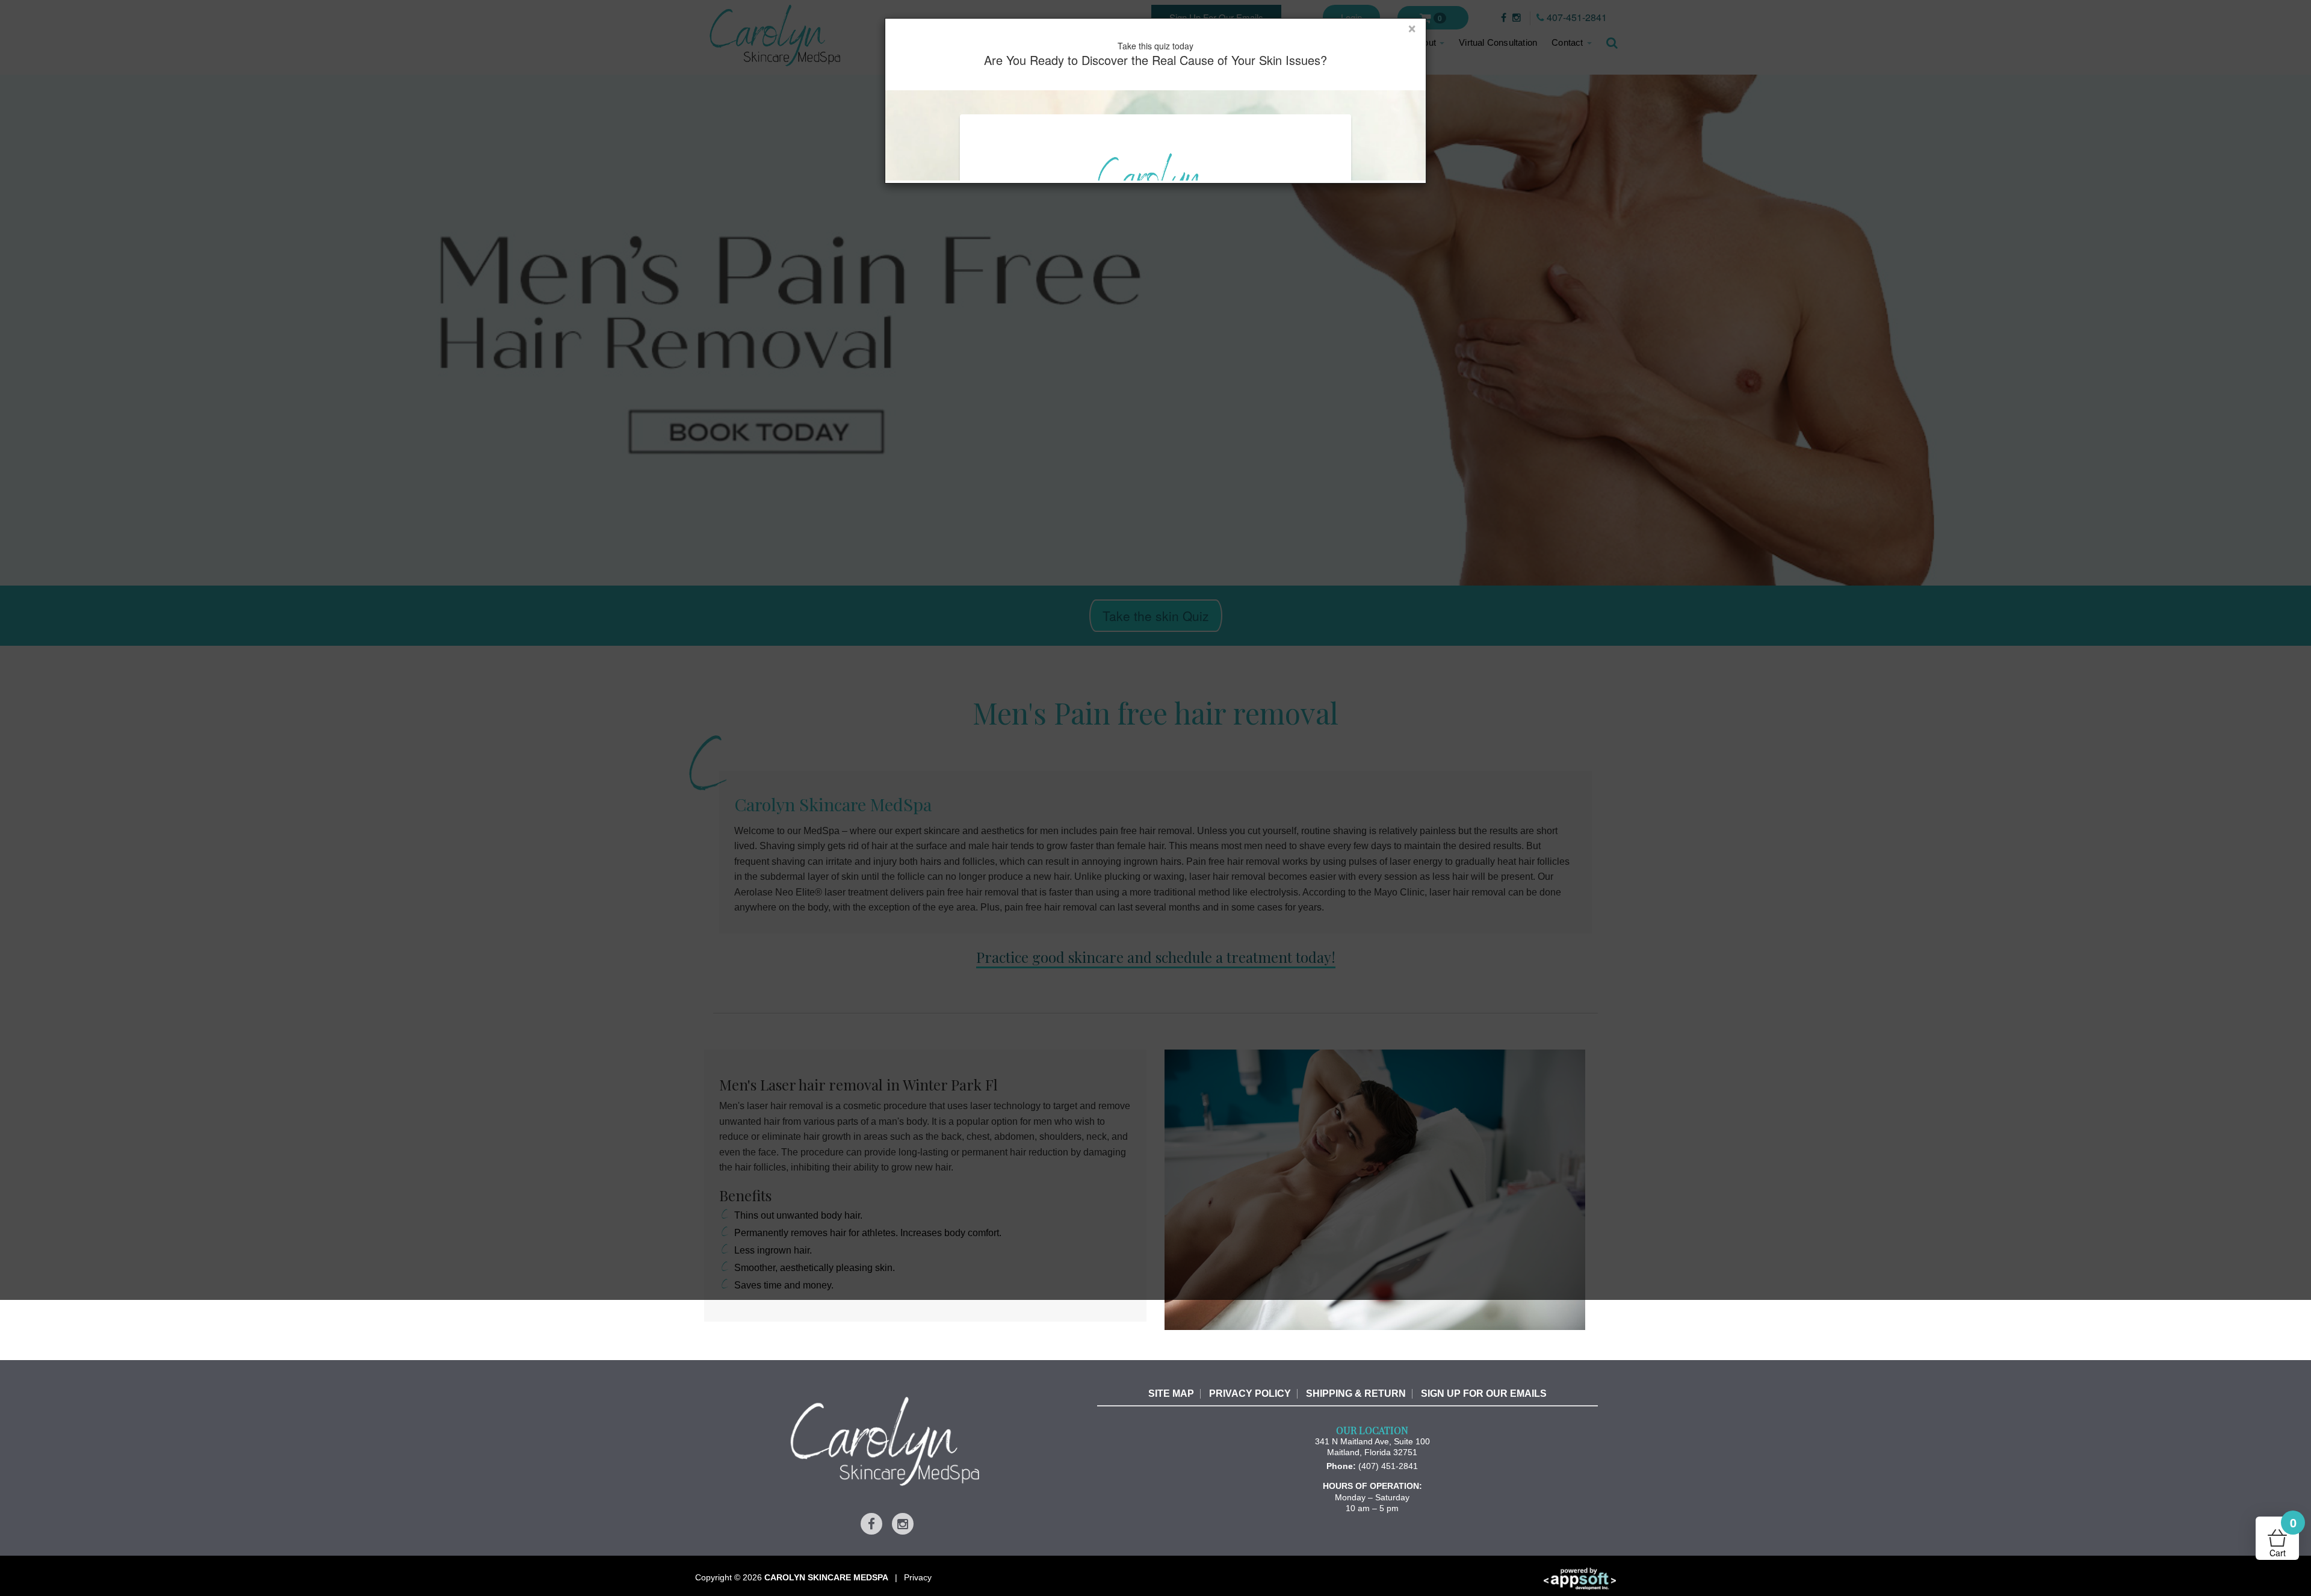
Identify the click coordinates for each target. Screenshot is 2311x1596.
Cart (2283, 1538)
